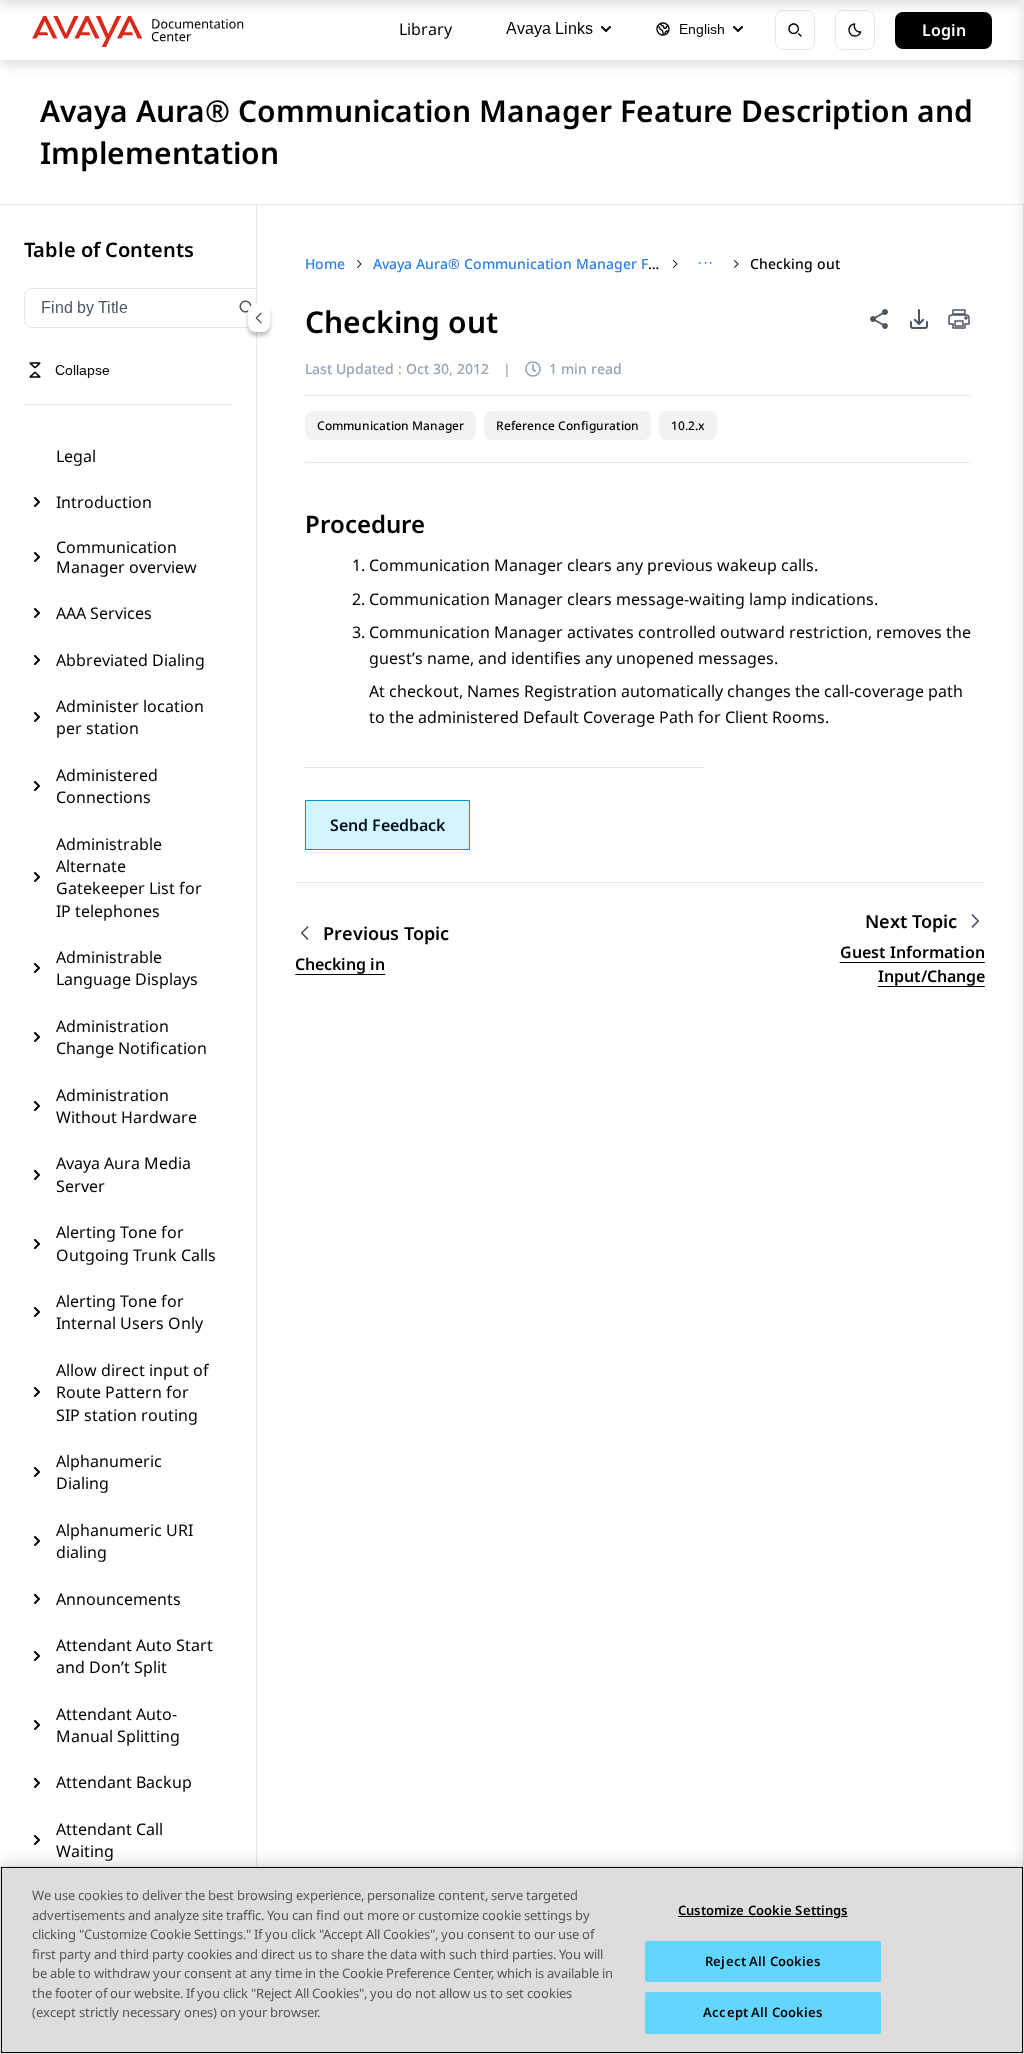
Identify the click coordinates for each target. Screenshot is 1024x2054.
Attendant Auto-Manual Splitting (118, 1725)
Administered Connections (107, 786)
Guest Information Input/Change (912, 964)
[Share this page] (879, 319)
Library (425, 29)
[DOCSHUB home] (143, 30)
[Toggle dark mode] (855, 30)
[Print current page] (959, 320)
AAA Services (104, 613)
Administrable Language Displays (127, 968)
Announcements (118, 1599)
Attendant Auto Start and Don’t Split (134, 1656)
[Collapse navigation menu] (259, 318)
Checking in (340, 964)
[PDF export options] (919, 319)
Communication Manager (390, 425)
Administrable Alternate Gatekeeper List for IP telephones (129, 877)
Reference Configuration (567, 425)
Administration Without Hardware (126, 1106)
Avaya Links (549, 28)
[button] (387, 825)
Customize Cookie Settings (762, 1910)
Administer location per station (130, 717)
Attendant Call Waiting (109, 1840)
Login (944, 30)
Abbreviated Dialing (130, 660)
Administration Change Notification (131, 1037)
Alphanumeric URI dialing (124, 1541)
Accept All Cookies (762, 2012)
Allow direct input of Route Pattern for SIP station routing (132, 1392)
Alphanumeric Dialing (109, 1472)
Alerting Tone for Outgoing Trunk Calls (136, 1243)
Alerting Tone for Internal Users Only (129, 1312)
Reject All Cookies (762, 1961)
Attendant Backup (124, 1782)
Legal (76, 456)
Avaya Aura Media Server (123, 1174)
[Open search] (795, 30)
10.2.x (688, 425)
